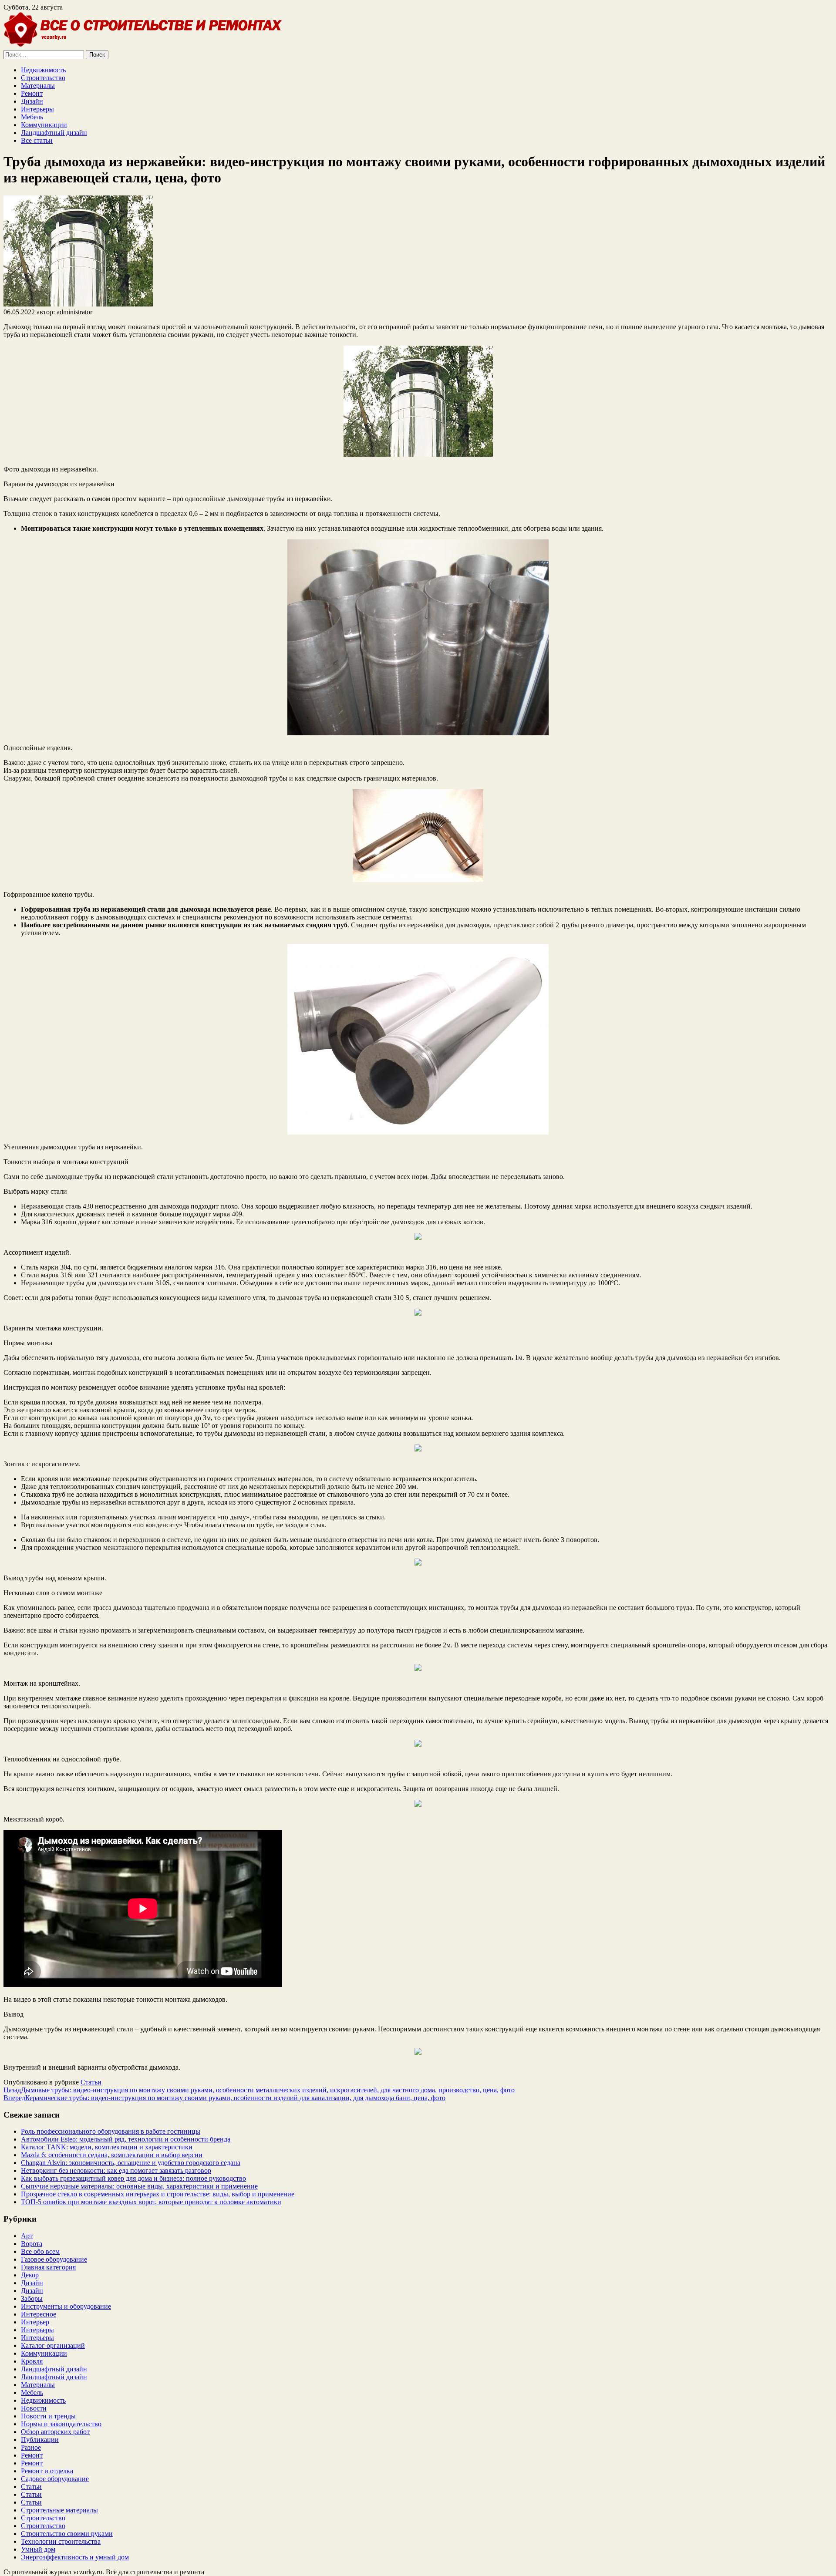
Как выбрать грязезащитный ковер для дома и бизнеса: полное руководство (133, 2178)
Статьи (91, 2082)
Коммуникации (44, 125)
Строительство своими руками (67, 2534)
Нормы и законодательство (61, 2424)
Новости (34, 2408)
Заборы (32, 2298)
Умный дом (38, 2549)
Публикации (40, 2440)
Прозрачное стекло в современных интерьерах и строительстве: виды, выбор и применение (158, 2194)
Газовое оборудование (54, 2259)
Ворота (32, 2244)
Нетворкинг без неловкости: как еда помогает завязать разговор (116, 2170)
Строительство (43, 78)
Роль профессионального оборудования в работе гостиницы (111, 2131)
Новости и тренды (48, 2416)
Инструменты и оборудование (66, 2306)
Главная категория (48, 2267)
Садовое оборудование (55, 2479)
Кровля (32, 2361)
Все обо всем (40, 2251)
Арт (27, 2236)
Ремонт (32, 93)
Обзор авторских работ (55, 2432)
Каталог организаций (53, 2345)
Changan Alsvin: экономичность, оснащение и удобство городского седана (131, 2163)
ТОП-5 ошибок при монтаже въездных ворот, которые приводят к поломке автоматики (151, 2202)
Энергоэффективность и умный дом (75, 2557)
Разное (31, 2447)
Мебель (32, 117)
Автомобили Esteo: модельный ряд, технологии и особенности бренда (126, 2139)
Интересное (39, 2314)
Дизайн (32, 101)
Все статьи (37, 140)
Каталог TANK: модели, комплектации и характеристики (107, 2147)
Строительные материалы (59, 2510)
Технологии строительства (61, 2541)
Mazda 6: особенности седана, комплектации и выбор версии (112, 2155)
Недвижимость (43, 70)
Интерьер (35, 2322)
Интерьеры (37, 109)
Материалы (38, 86)
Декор (30, 2275)
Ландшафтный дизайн (54, 133)
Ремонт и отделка (47, 2471)
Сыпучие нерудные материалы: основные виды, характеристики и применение (139, 2186)
